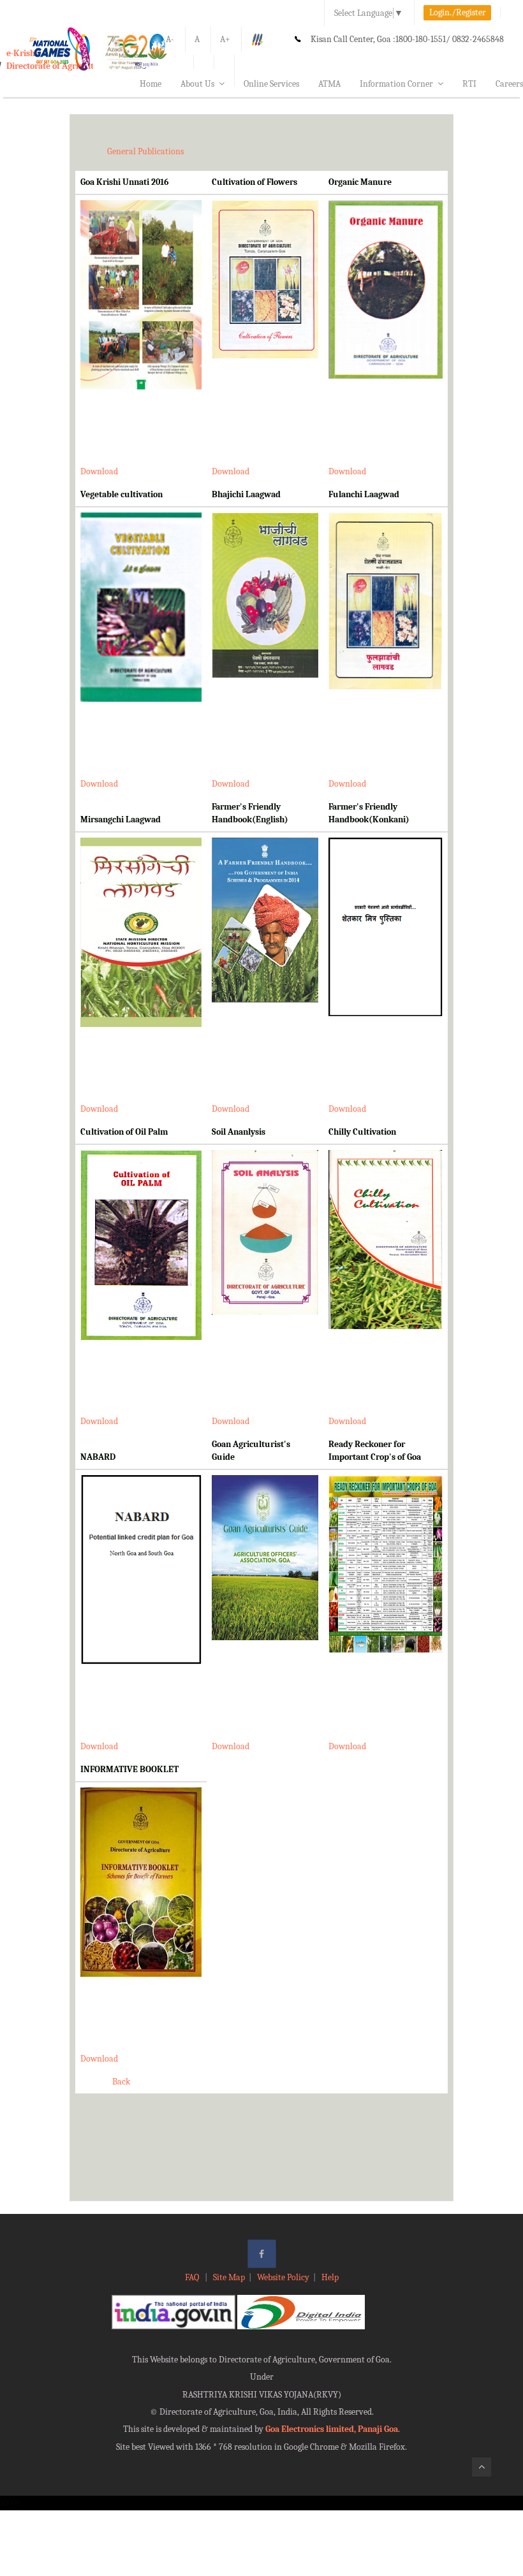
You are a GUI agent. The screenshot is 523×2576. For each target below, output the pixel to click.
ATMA (329, 84)
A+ (225, 39)
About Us (197, 84)
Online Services (271, 84)
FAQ (193, 2277)
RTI (469, 84)
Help (330, 2277)
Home (151, 84)
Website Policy (283, 2277)
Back (121, 2082)
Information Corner (396, 84)
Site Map (229, 2277)
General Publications (145, 151)
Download (99, 471)
